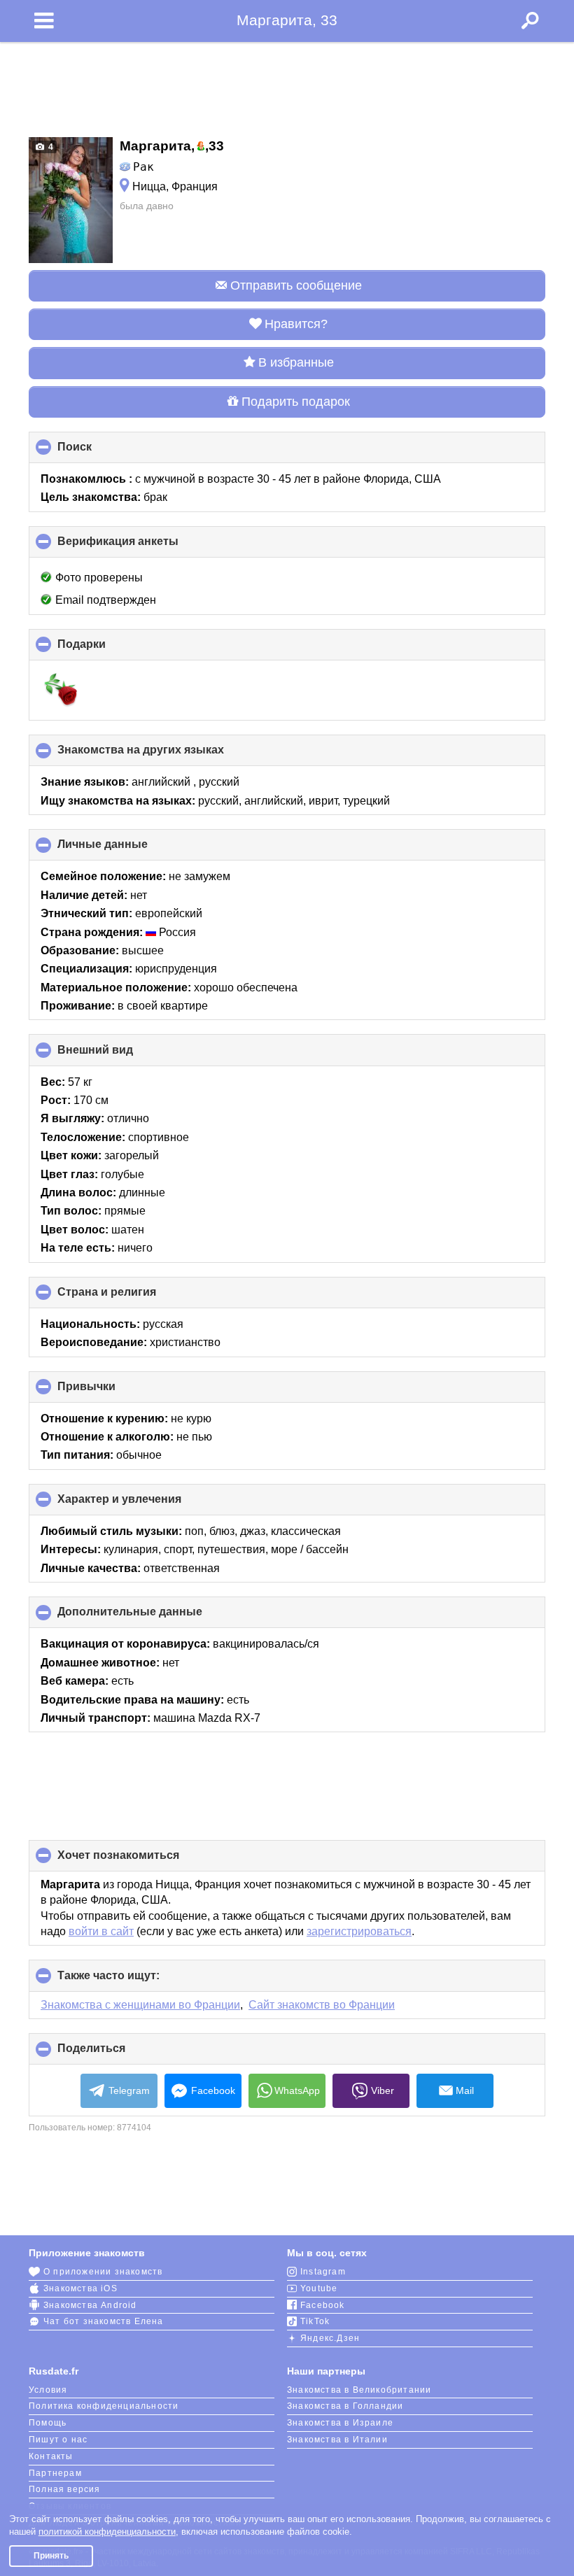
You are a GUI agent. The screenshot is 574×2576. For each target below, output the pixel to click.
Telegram (129, 2090)
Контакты (51, 2456)
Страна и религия (130, 1297)
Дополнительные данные (153, 1617)
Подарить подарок (296, 402)
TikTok (315, 2321)
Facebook (213, 2090)
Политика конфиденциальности (104, 2406)
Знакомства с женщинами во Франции (140, 2005)
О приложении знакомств (103, 2272)
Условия (48, 2390)
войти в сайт (101, 1931)
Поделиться (115, 2053)
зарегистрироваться (359, 1931)
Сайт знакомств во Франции (322, 2005)
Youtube (319, 2288)
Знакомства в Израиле (340, 2423)
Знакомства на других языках (164, 755)
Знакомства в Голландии (345, 2406)
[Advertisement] (287, 85)
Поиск (98, 452)
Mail (465, 2090)
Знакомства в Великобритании (359, 2390)
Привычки (110, 1392)
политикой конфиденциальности (107, 2532)
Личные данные (126, 849)
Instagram (323, 2272)
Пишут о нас (58, 2440)
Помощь (48, 2423)
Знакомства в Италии (337, 2440)
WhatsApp (297, 2090)
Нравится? (296, 324)
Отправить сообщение (296, 285)
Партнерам (55, 2473)
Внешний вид (119, 1055)
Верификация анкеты (141, 546)
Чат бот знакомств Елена (104, 2321)
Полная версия (65, 2489)
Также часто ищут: (132, 1980)
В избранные (296, 362)
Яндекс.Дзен (330, 2338)
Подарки (105, 649)
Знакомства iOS (80, 2288)
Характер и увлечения (143, 1504)
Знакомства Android (90, 2305)
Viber (383, 2090)
